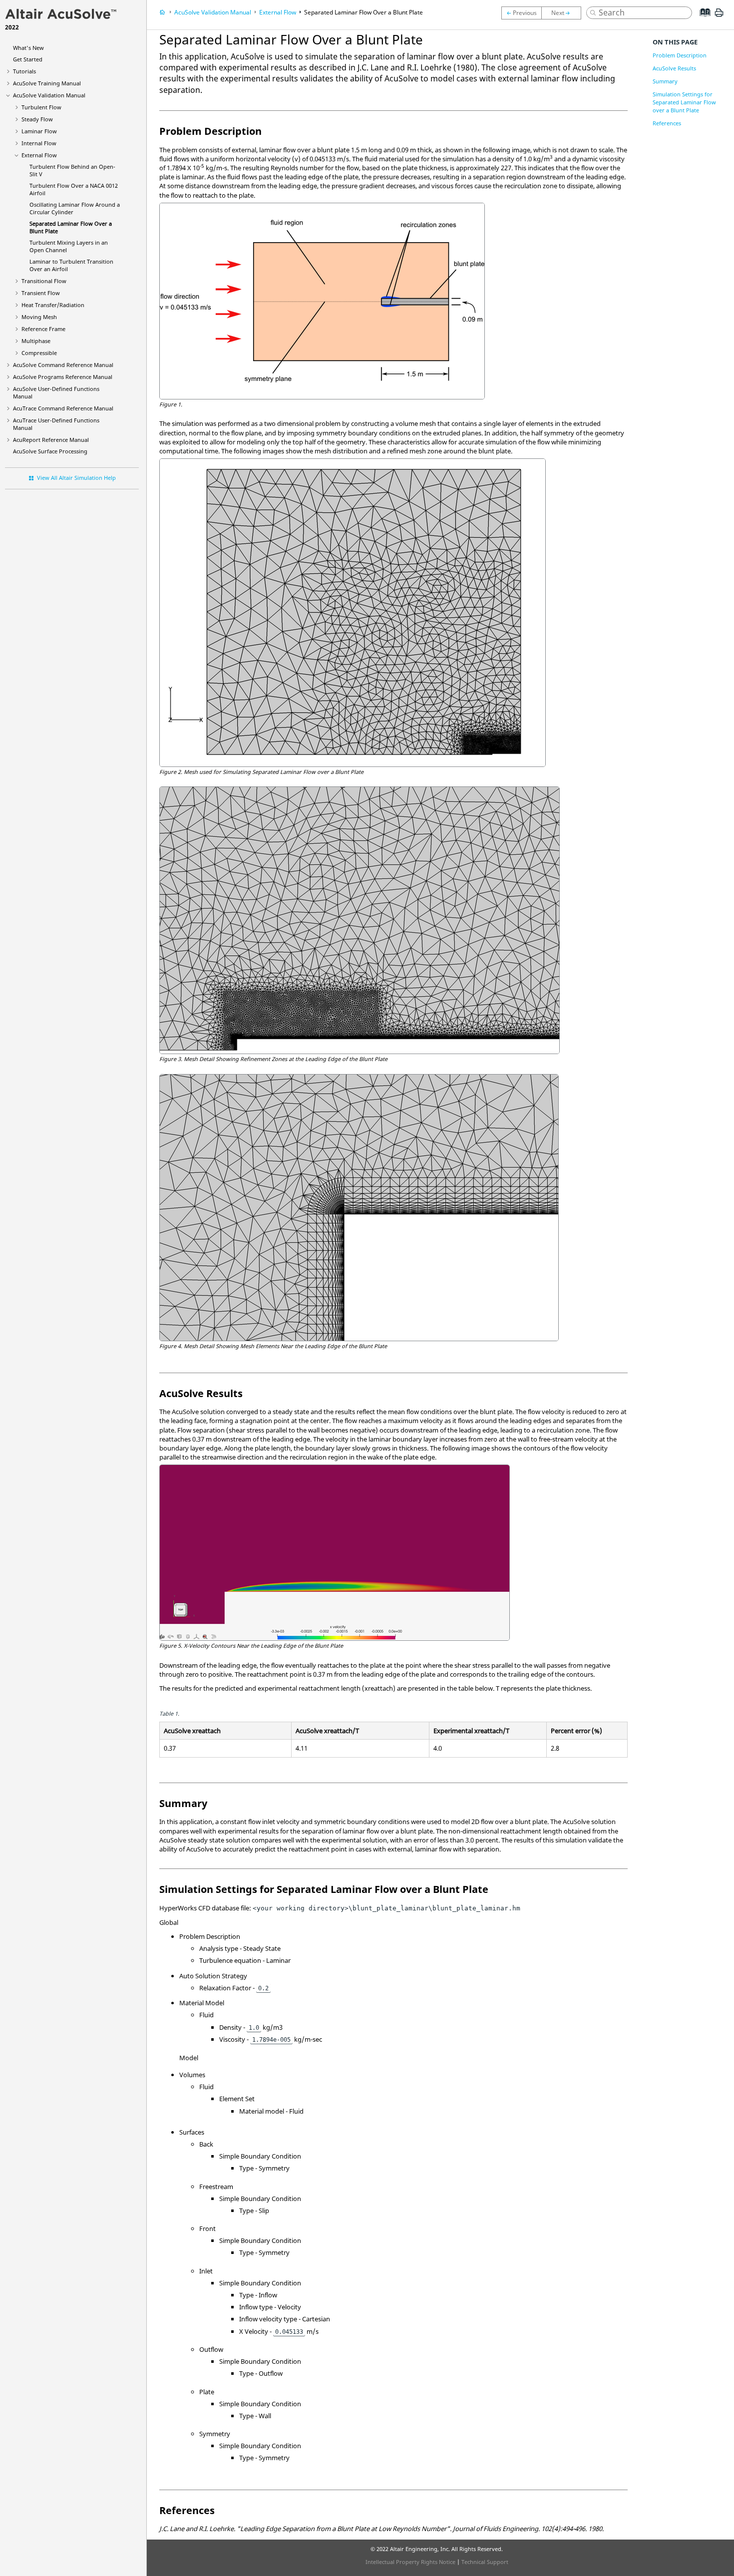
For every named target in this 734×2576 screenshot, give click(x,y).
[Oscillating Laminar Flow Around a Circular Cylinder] (521, 13)
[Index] (702, 20)
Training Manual (47, 83)
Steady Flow (37, 119)
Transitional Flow (44, 281)
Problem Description (680, 55)
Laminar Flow (39, 131)
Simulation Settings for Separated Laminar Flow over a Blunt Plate (684, 102)
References (667, 123)
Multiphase (36, 341)
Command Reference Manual (63, 365)
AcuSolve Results (674, 68)
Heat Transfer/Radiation (53, 305)
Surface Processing (50, 451)
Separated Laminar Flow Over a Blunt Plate (364, 12)
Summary (665, 81)
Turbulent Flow (41, 107)
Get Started (28, 59)
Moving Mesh (39, 317)
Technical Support (485, 2562)
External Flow (39, 155)
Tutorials (24, 71)
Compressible (39, 353)
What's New (28, 48)
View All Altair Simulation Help (76, 478)
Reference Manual (51, 440)
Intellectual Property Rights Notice (410, 2562)
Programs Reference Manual (63, 377)
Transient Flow (41, 293)
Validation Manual (49, 95)
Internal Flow (39, 143)
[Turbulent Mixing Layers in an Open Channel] (564, 13)
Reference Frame (43, 329)
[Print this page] (719, 16)
